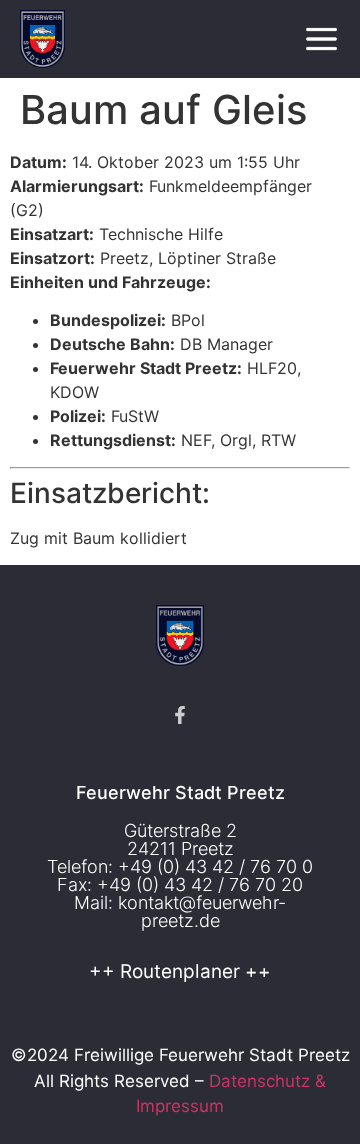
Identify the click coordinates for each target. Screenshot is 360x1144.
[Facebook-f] (180, 715)
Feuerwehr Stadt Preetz (180, 792)
